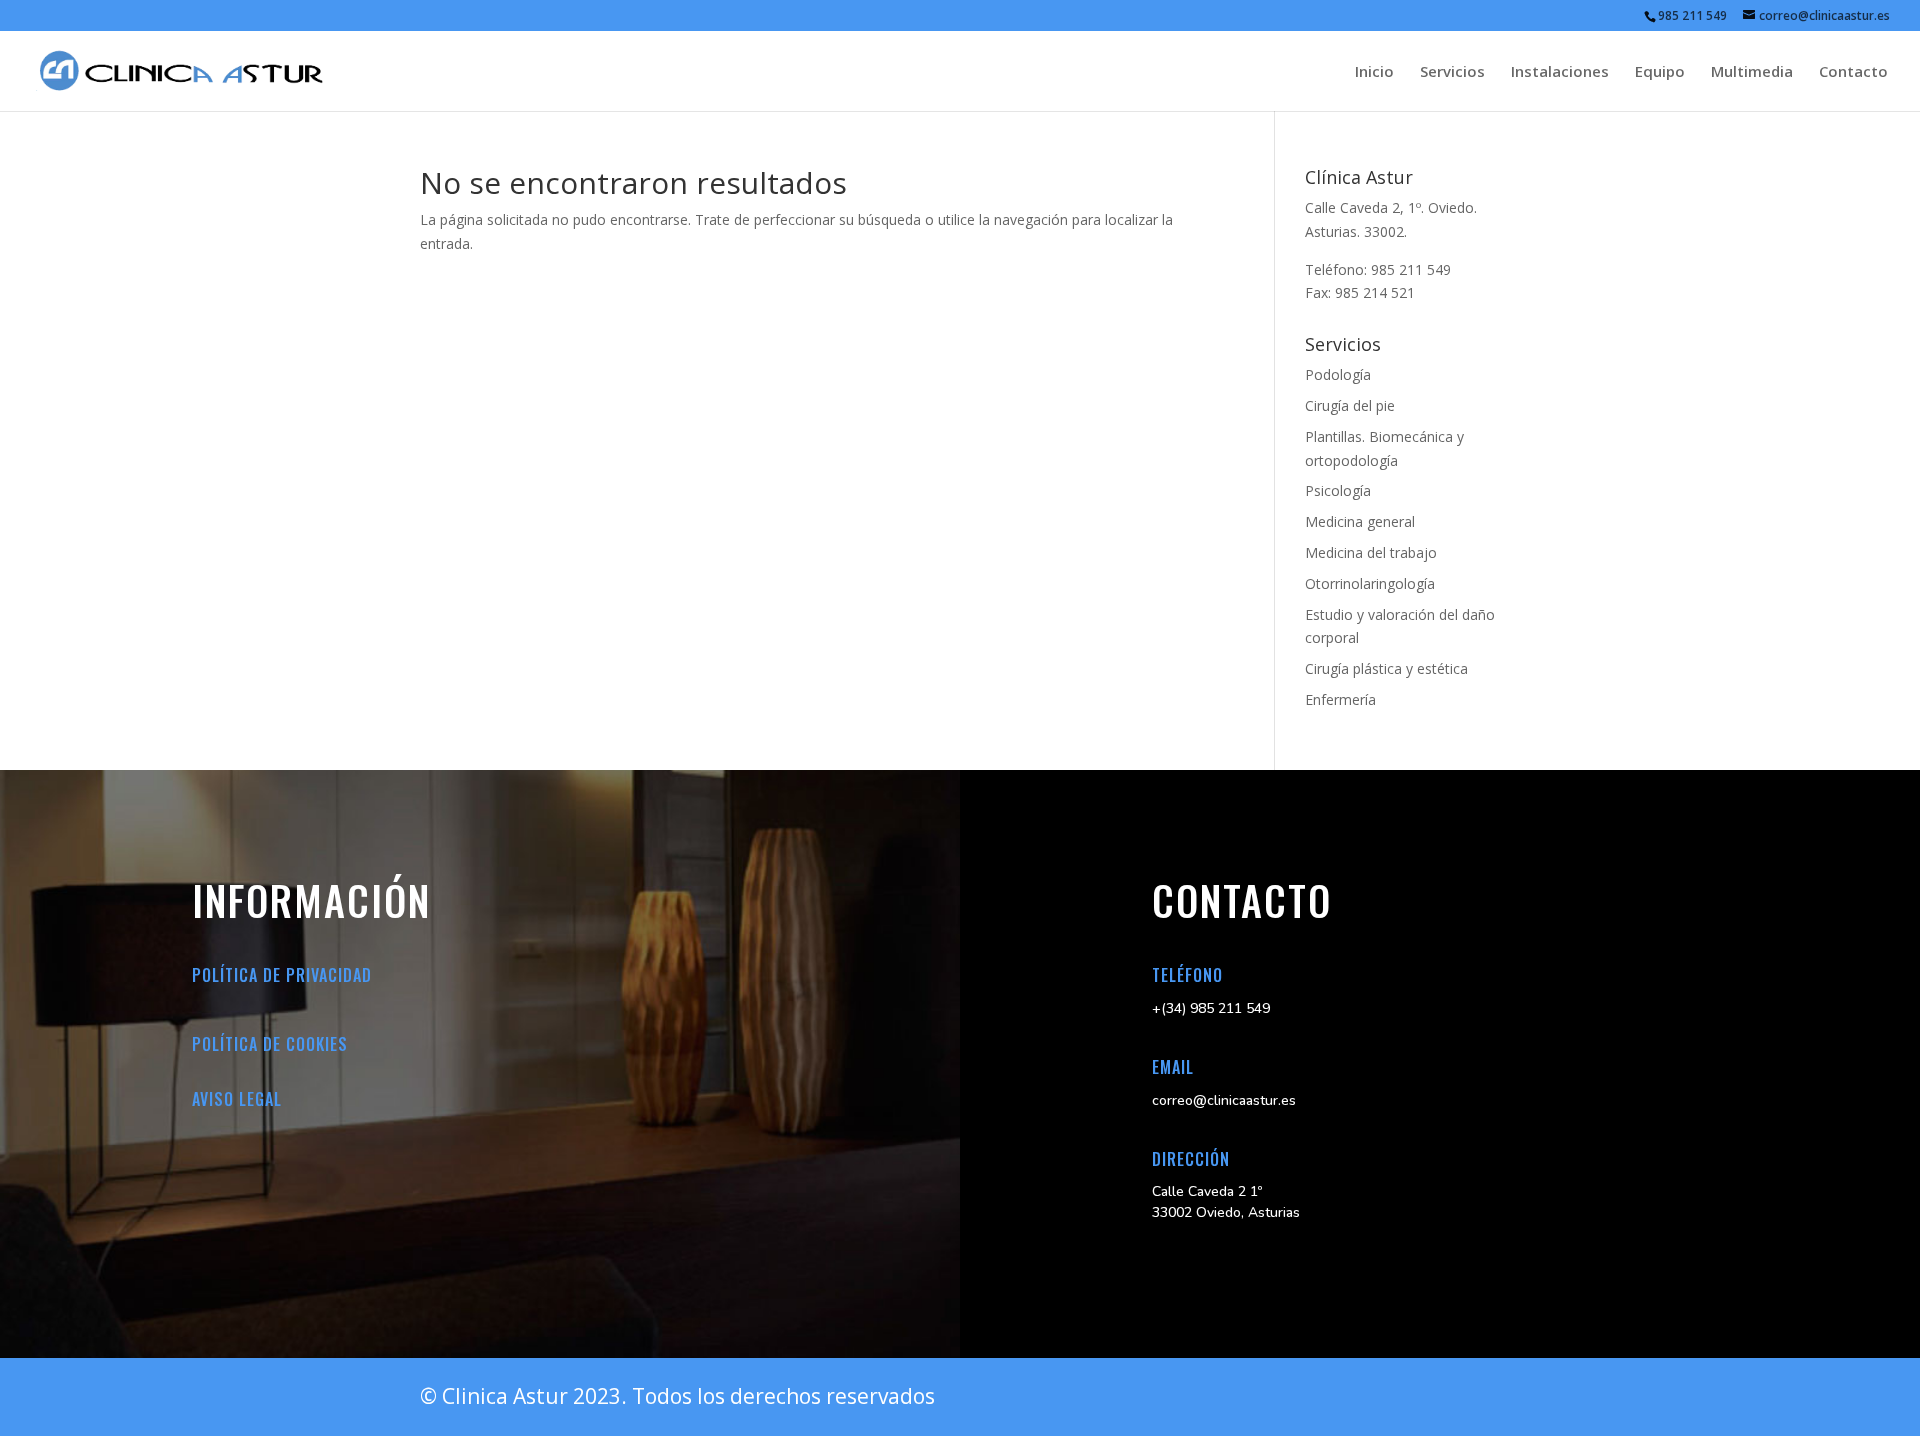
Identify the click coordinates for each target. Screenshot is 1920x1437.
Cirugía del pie (1350, 405)
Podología (1338, 374)
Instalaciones (1560, 72)
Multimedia (1752, 72)
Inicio (1374, 72)
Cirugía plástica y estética (1386, 668)
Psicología (1338, 490)
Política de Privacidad (282, 975)
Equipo (1660, 72)
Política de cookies (270, 1044)
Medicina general (1360, 521)
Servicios (1452, 72)
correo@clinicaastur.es (1224, 1100)
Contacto (1853, 72)
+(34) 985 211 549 (1211, 1008)
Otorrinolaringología (1370, 583)
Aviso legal (237, 1099)
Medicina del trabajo (1371, 552)
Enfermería (1340, 699)
